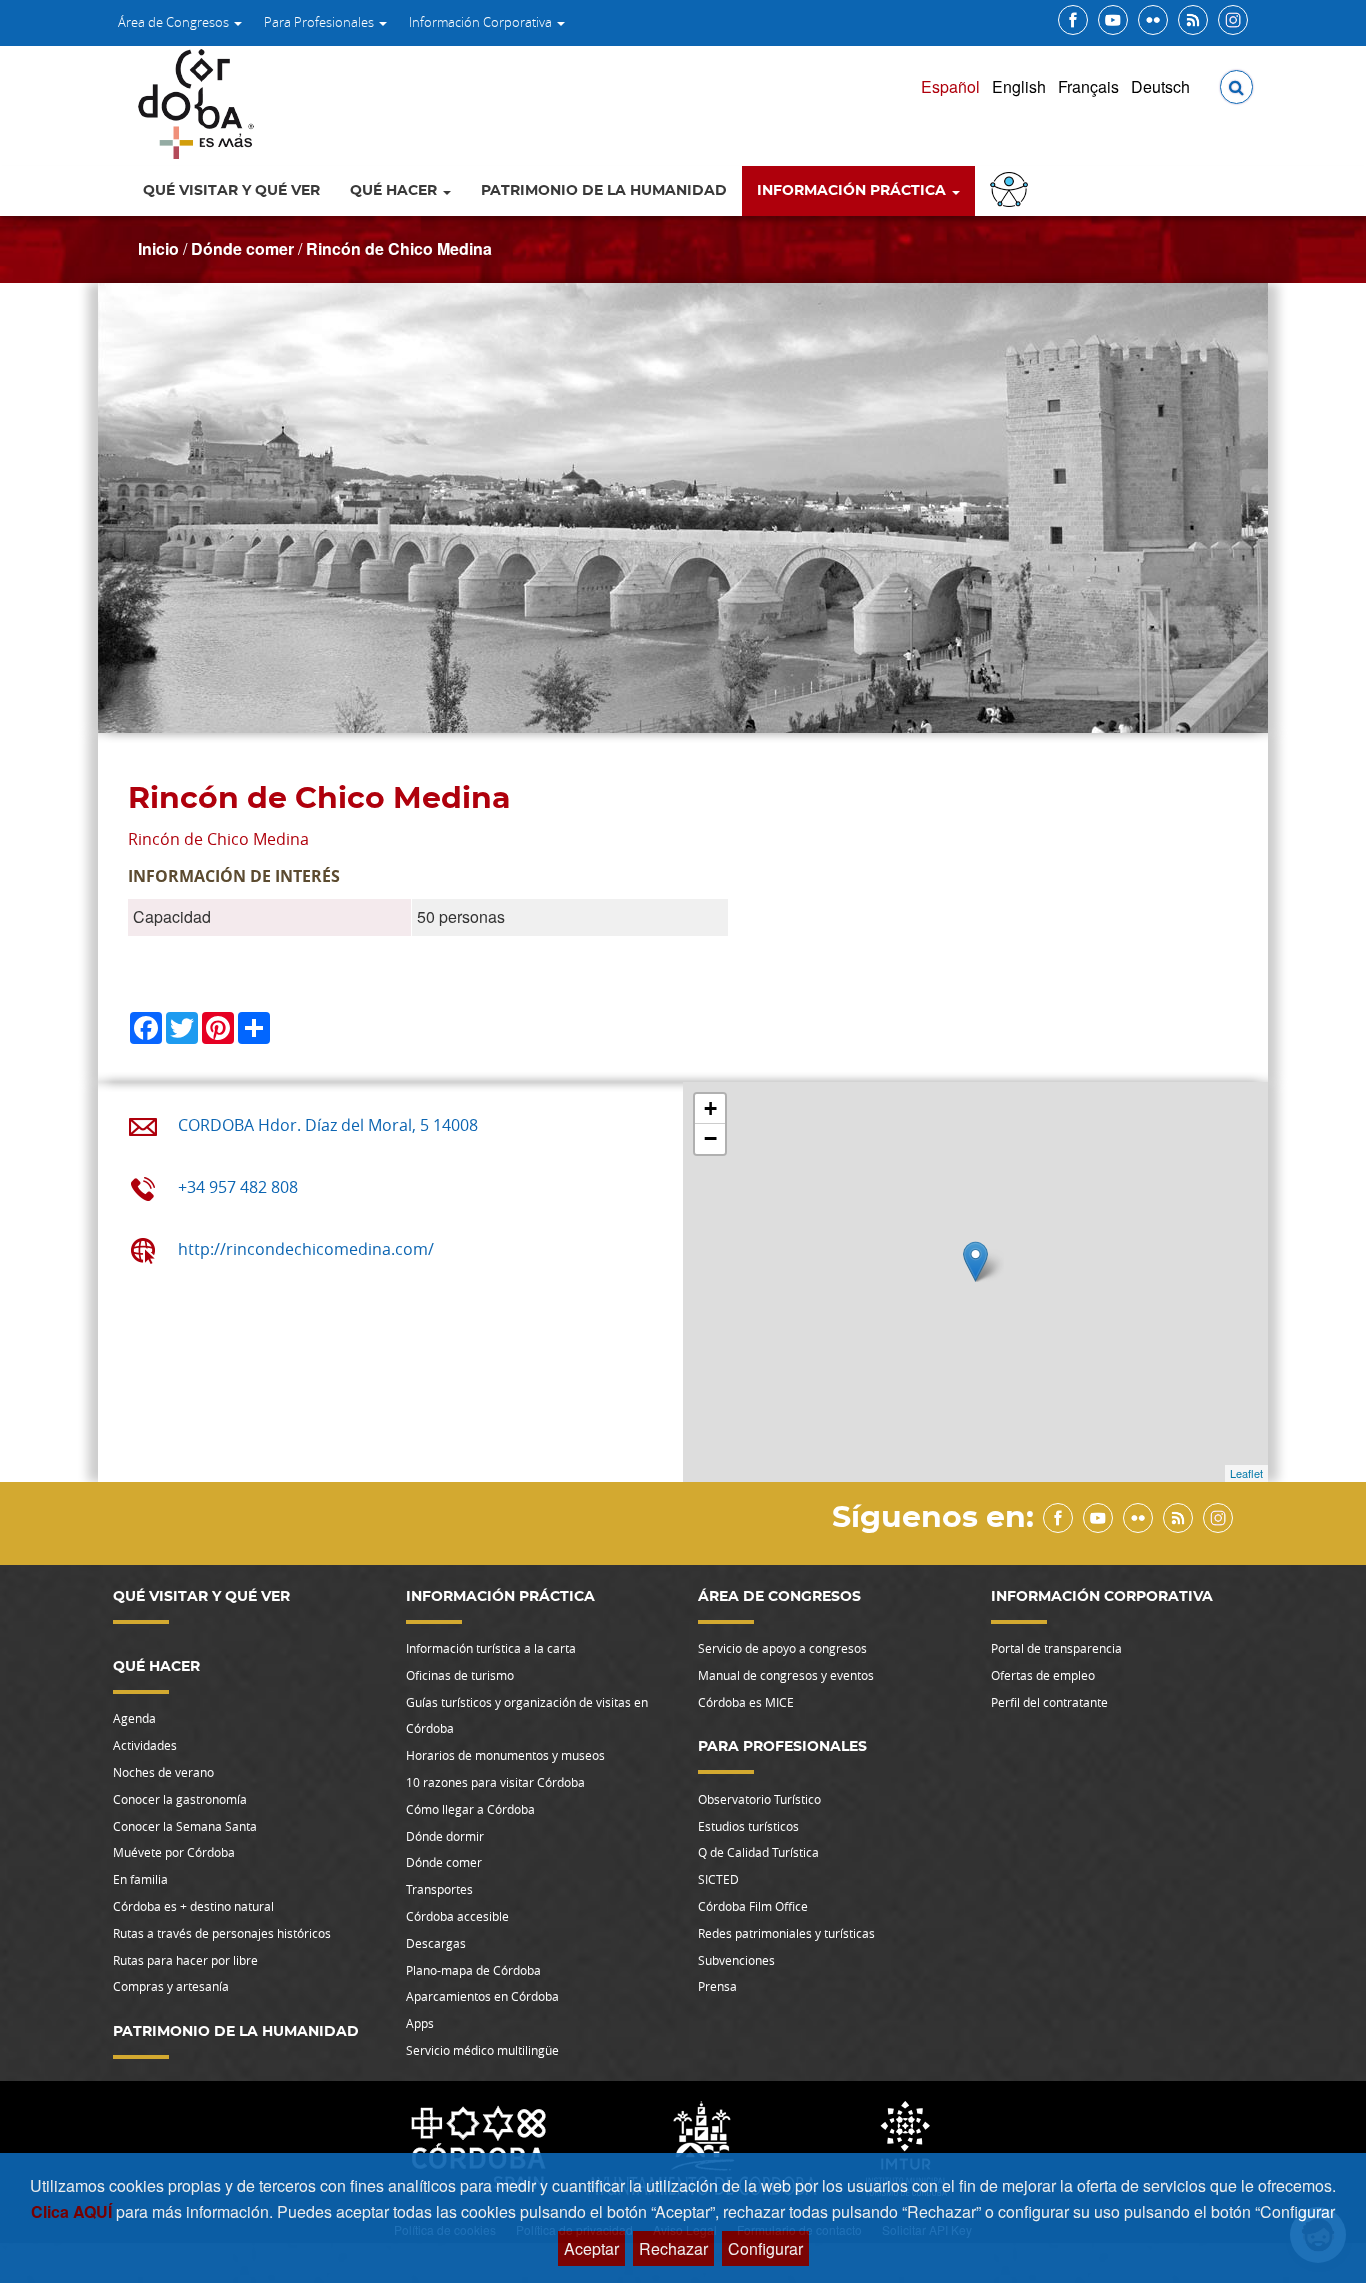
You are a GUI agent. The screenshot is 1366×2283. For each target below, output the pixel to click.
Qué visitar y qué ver (231, 191)
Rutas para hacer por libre (185, 1960)
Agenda (134, 1718)
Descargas (436, 1943)
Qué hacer (395, 191)
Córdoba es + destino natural (193, 1906)
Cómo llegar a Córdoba (470, 1809)
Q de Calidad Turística (758, 1852)
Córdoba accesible (457, 1916)
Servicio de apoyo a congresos (782, 1648)
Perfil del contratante (1049, 1702)
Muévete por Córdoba (174, 1852)
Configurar (765, 2248)
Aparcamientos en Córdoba (482, 1996)
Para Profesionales (320, 22)
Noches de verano (163, 1772)
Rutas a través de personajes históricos (222, 1933)
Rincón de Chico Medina (399, 248)
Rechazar (673, 2248)
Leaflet (1246, 1473)
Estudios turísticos (748, 1826)
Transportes (439, 1889)
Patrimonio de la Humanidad (604, 191)
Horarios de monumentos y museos (505, 1755)
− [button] (710, 1138)
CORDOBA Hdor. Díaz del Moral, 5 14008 (328, 1125)
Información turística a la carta (491, 1648)
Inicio (158, 248)
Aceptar (591, 2248)
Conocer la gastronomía (180, 1799)
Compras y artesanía (171, 1986)
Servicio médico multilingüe (482, 2050)
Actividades (145, 1745)
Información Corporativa (482, 22)
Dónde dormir (445, 1836)
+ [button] (710, 1108)
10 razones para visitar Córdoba (495, 1782)
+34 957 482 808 (238, 1187)
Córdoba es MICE (746, 1702)
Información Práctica (853, 191)
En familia (140, 1879)
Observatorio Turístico (759, 1799)
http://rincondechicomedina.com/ (306, 1249)
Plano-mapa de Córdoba (473, 1970)
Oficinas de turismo (460, 1675)
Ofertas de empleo (1043, 1675)
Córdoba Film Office (753, 1906)
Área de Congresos (175, 22)
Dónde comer (242, 248)
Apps (420, 2023)
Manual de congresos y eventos (786, 1675)
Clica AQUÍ (73, 2211)
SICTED (718, 1879)
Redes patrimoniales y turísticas (786, 1933)
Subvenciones (736, 1960)
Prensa (717, 1986)
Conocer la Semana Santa (185, 1826)
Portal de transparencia (1056, 1648)
